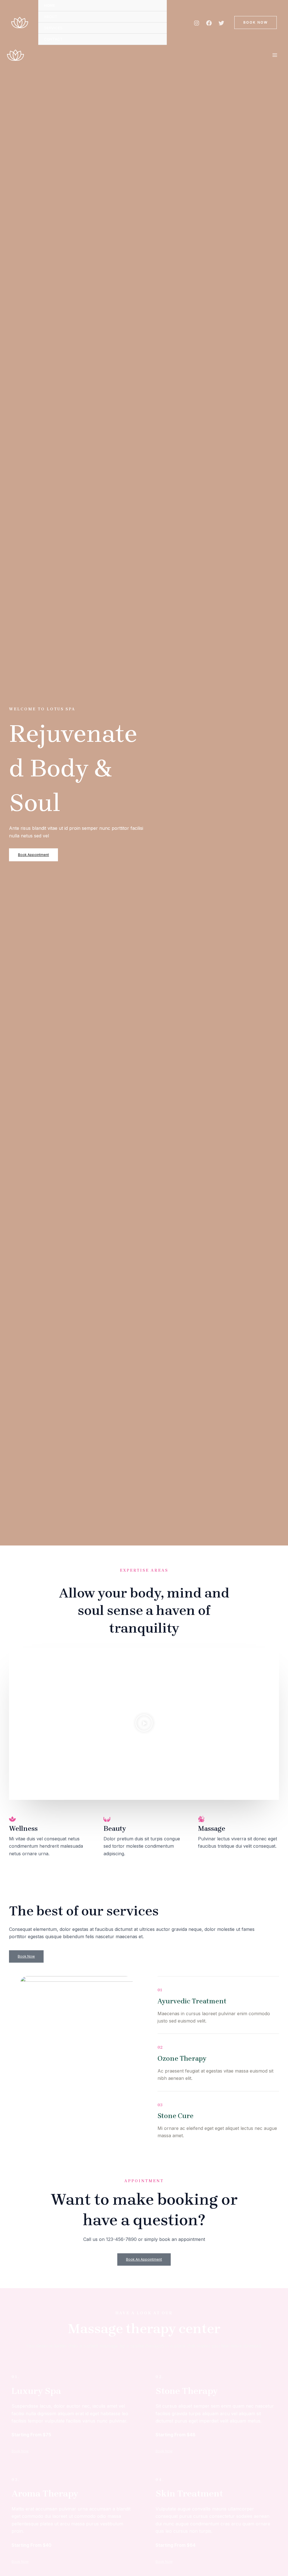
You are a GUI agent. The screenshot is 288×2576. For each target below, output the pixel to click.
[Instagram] (197, 23)
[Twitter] (221, 23)
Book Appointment (33, 855)
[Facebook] (209, 23)
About (51, 17)
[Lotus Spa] (20, 22)
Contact (53, 39)
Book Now (26, 1956)
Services (53, 28)
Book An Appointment (144, 2259)
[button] (256, 22)
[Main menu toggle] (275, 55)
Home (49, 5)
